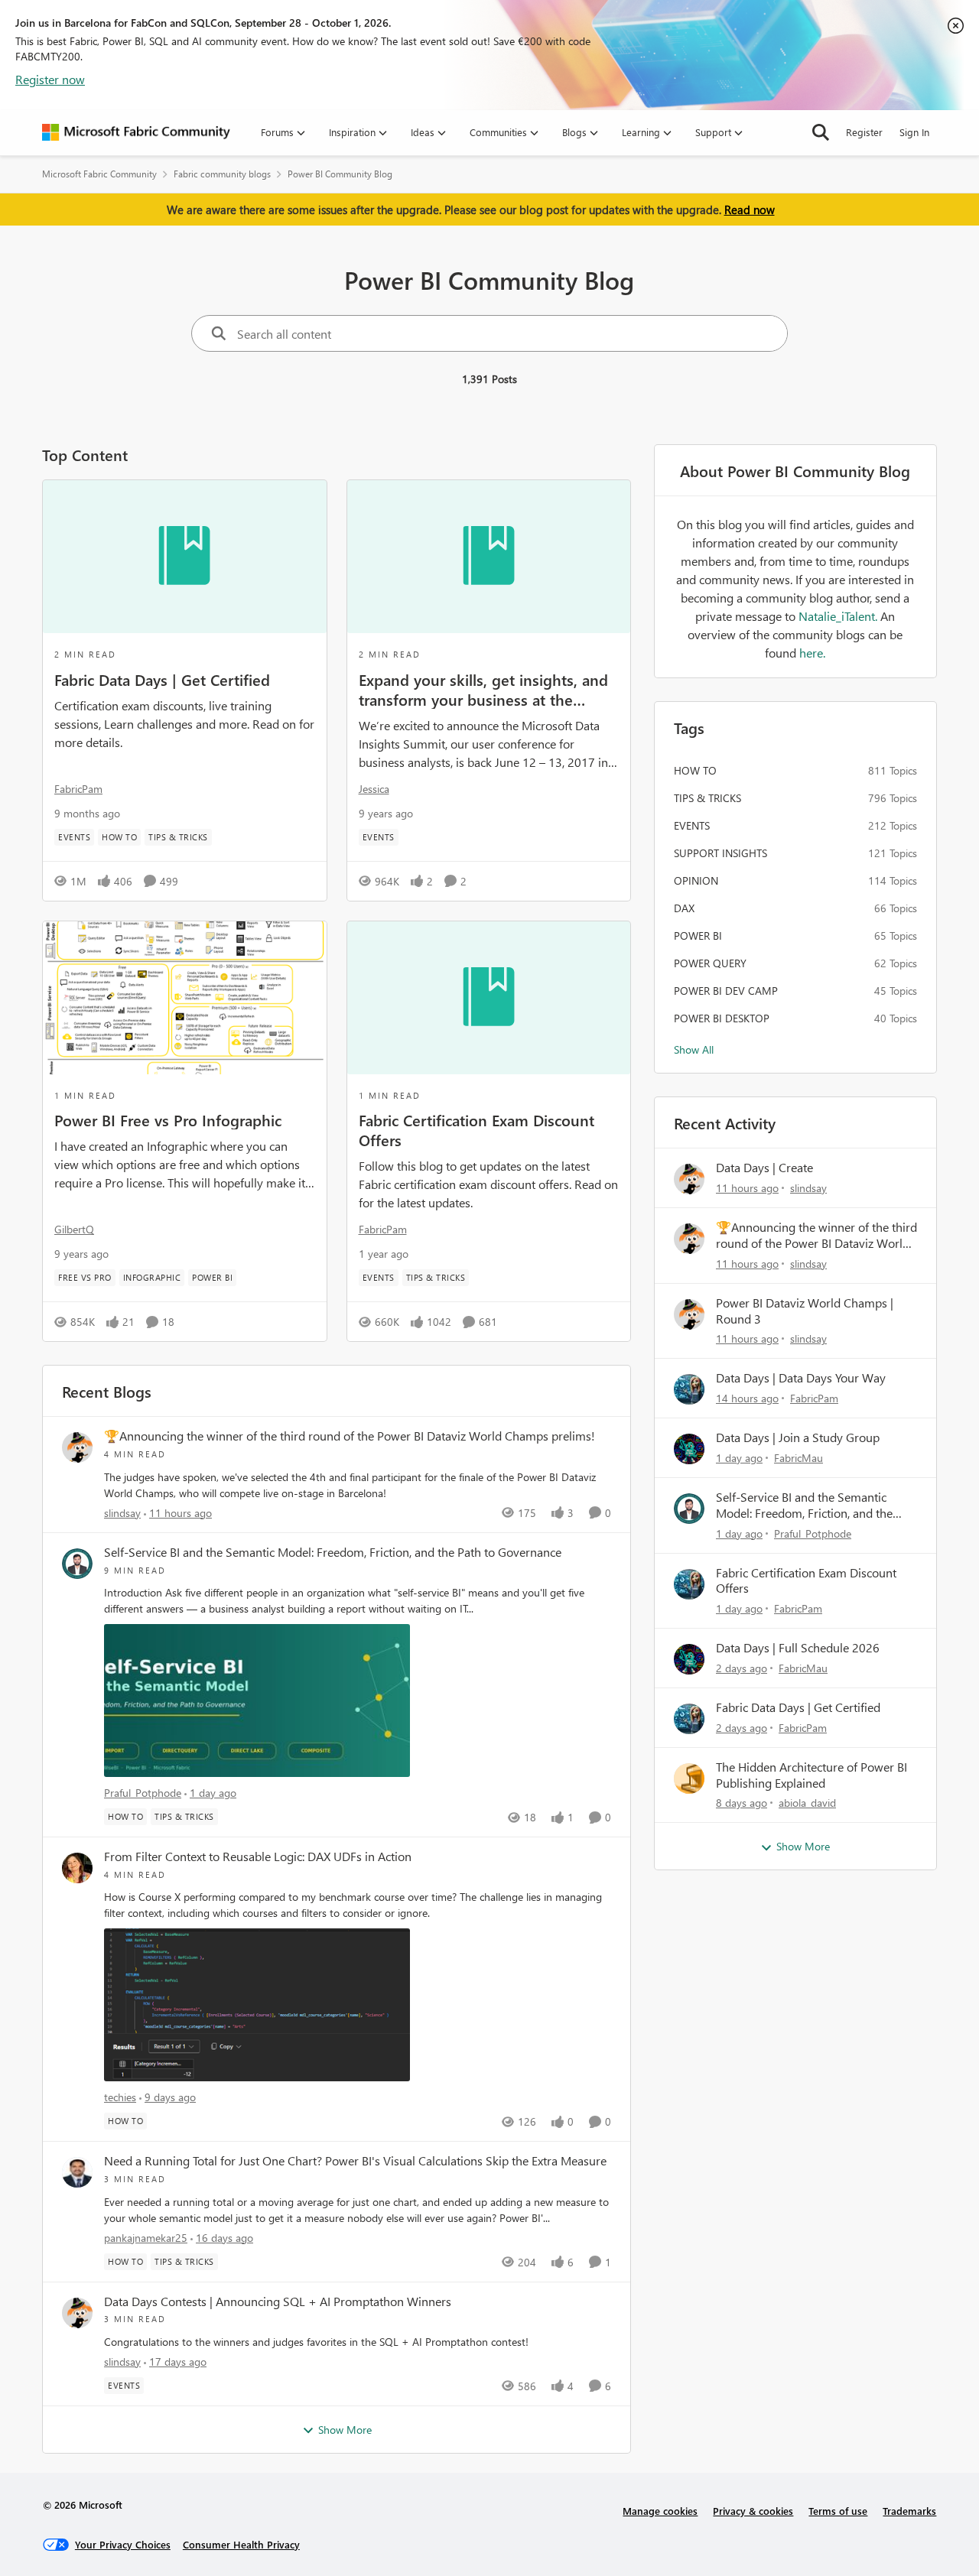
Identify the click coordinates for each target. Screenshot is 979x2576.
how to (695, 770)
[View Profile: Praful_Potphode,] (77, 1564)
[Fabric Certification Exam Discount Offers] (489, 998)
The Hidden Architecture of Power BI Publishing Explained (811, 1775)
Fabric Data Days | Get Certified (162, 679)
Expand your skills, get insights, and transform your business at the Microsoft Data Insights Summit (483, 689)
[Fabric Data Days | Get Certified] (185, 557)
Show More (345, 2430)
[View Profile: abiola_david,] (689, 1779)
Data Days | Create (764, 1168)
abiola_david (807, 1803)
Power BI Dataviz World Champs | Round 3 (805, 1311)
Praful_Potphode (143, 1793)
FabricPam (78, 789)
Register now (50, 79)
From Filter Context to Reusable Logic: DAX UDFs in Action (258, 1856)
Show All (694, 1049)
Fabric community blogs (222, 174)
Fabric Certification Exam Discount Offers (476, 1129)
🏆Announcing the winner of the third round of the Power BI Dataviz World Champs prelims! (350, 1436)
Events (692, 825)
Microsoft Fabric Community (99, 174)
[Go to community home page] (136, 132)
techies (120, 2097)
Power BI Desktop (722, 1018)
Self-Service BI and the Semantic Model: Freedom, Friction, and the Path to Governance (333, 1552)
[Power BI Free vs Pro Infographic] (185, 998)
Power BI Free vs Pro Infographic (168, 1119)
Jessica (374, 789)
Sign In (914, 132)
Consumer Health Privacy (241, 2544)
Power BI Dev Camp (726, 991)
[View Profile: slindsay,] (77, 1447)
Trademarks (909, 2511)
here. (812, 653)
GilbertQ (74, 1229)
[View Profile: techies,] (77, 1868)
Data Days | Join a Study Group (798, 1437)
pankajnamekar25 (146, 2238)
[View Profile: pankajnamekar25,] (77, 2172)
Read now (750, 210)
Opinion (696, 880)
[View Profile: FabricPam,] (689, 1389)
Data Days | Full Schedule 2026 (798, 1648)
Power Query (710, 963)
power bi (698, 936)
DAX (684, 908)
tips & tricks (707, 798)
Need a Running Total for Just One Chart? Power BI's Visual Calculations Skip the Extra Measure (355, 2161)
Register (864, 132)
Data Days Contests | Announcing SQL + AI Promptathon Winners (278, 2302)
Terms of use (838, 2511)
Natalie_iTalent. (839, 616)
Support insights (720, 853)
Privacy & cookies (753, 2511)
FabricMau (798, 1458)
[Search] (821, 132)
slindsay (122, 1513)
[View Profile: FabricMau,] (689, 1449)
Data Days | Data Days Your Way (801, 1378)
